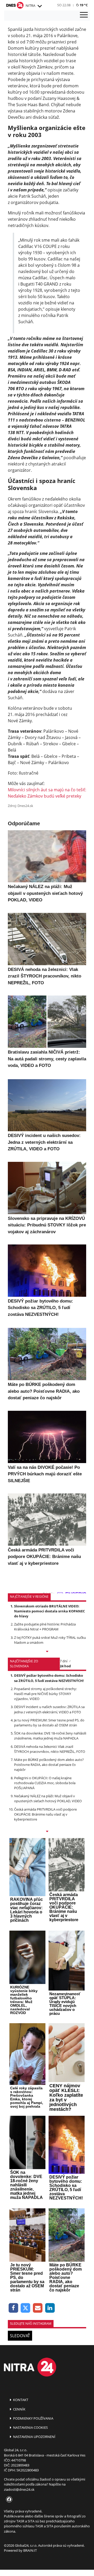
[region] (39, 6)
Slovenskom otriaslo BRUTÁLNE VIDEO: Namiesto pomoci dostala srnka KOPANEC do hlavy (49, 1611)
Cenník (19, 2409)
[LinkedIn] (50, 2308)
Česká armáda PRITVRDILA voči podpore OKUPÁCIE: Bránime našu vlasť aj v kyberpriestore (45, 1814)
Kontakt (20, 2400)
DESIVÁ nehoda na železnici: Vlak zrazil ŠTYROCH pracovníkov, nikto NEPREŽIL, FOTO (50, 1749)
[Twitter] (26, 2308)
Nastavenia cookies (30, 2427)
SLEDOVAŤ (20, 2336)
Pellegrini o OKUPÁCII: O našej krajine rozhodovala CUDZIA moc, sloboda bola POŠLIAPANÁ (45, 1783)
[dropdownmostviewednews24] (47, 1832)
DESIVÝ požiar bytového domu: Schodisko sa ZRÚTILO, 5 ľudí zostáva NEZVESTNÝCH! (49, 1678)
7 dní (64, 1661)
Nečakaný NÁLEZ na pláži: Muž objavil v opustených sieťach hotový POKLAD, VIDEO (48, 1798)
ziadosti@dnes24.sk (19, 2489)
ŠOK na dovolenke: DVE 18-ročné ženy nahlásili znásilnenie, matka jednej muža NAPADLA (50, 1736)
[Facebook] (13, 2308)
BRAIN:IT (30, 2550)
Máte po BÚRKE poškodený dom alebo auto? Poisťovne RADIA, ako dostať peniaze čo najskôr (49, 1765)
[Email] (38, 2308)
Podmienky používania (33, 2418)
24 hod (65, 1666)
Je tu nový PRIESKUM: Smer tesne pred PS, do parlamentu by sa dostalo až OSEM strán (49, 1723)
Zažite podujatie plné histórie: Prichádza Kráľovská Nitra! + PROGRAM (45, 1627)
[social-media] (8, 2500)
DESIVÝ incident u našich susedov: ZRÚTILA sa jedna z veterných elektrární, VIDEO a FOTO (49, 1709)
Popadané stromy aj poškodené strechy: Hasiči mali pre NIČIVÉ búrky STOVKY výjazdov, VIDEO (45, 1694)
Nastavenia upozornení (34, 2437)
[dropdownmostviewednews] (47, 1652)
